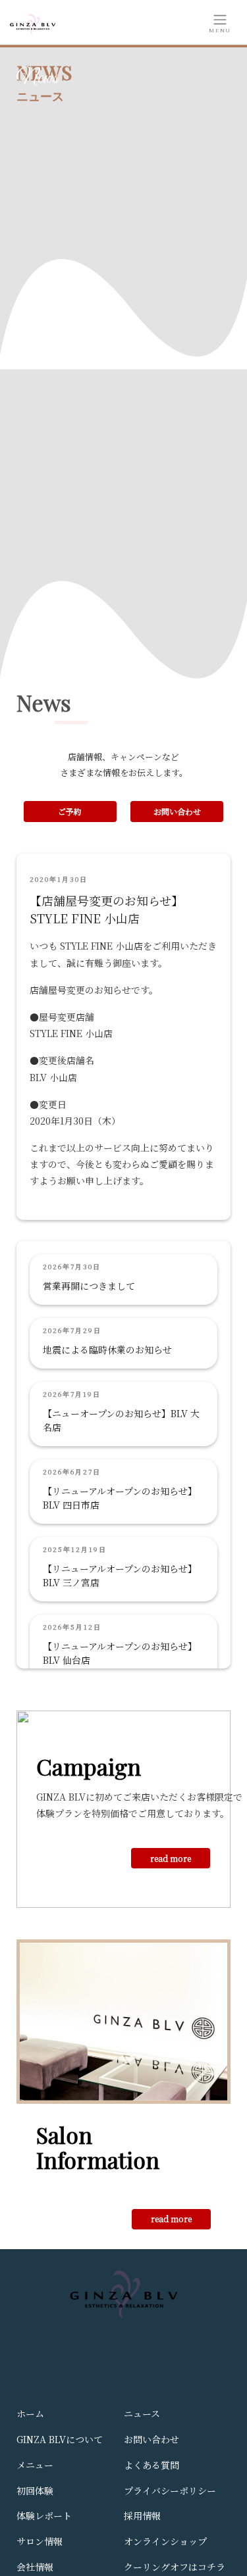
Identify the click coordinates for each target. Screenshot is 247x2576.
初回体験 (35, 2491)
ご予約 (70, 811)
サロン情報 (40, 2541)
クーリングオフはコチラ (175, 2567)
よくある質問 (151, 2465)
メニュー (35, 2465)
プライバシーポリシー (170, 2491)
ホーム (30, 2414)
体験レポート (44, 2515)
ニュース (142, 2414)
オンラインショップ (165, 2541)
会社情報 (35, 2567)
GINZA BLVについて (60, 2439)
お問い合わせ (177, 811)
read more (171, 1858)
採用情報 (142, 2515)
